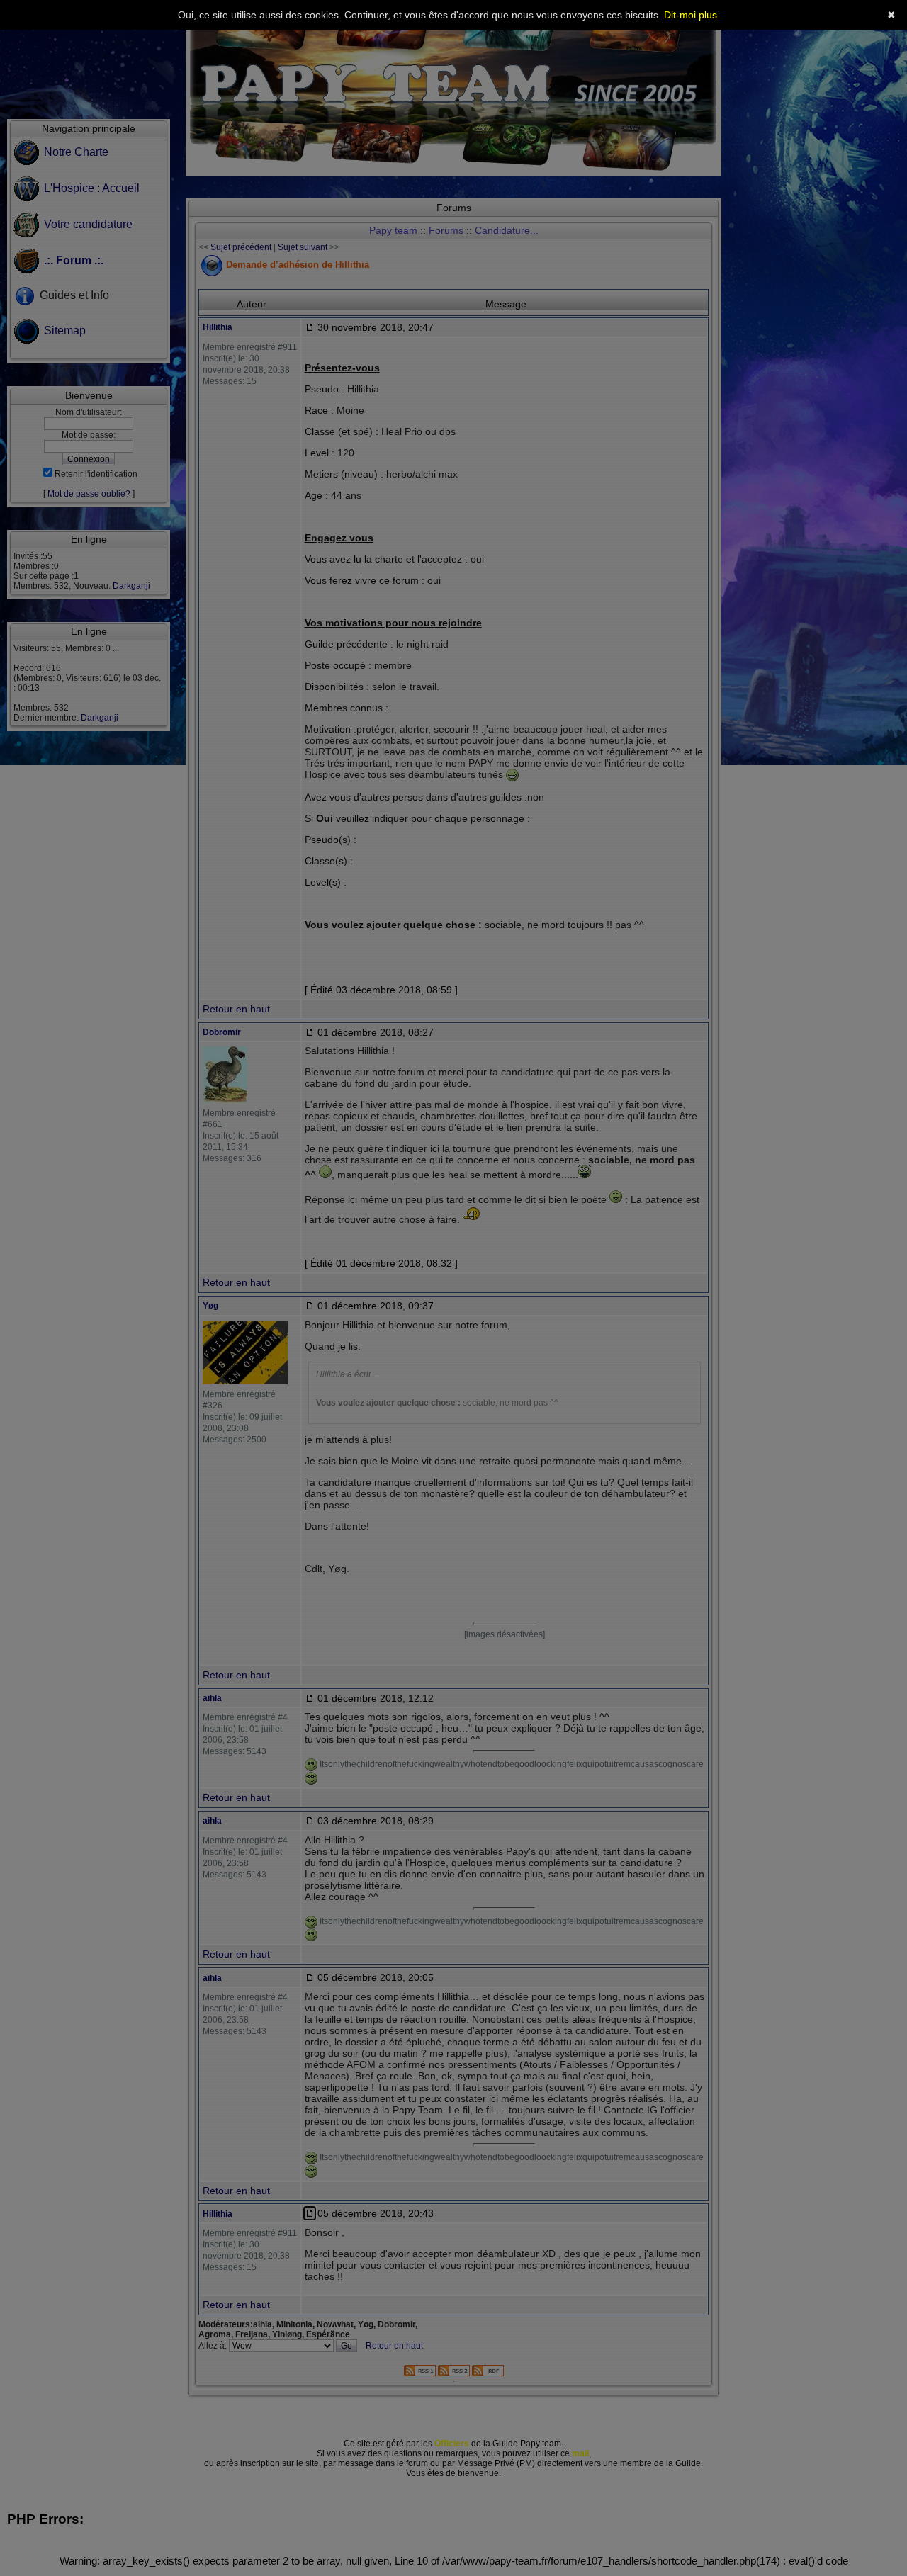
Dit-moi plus (691, 15)
